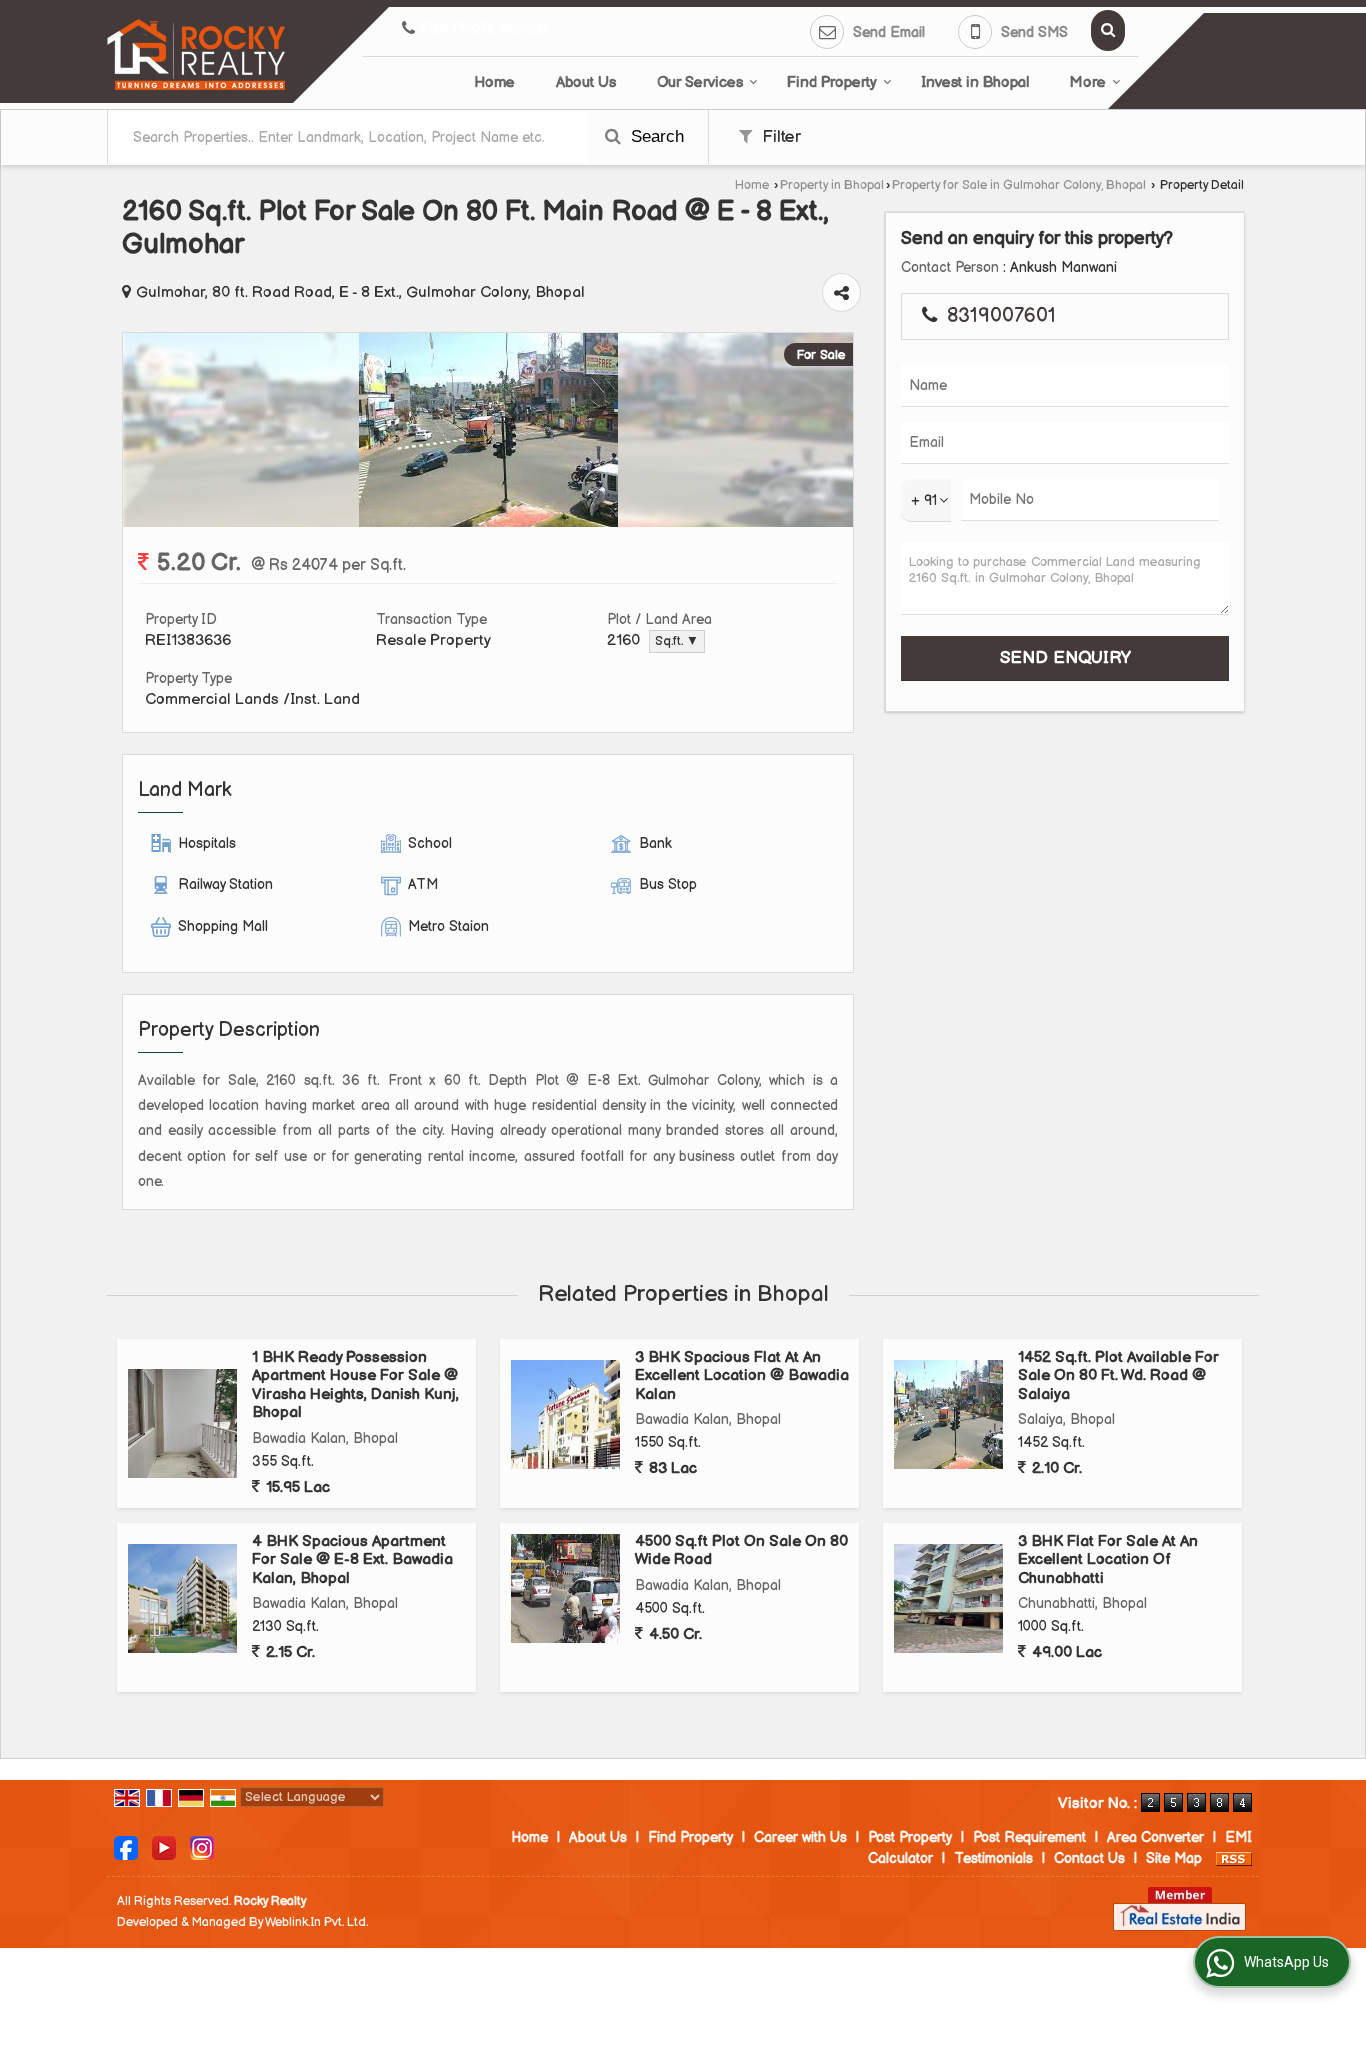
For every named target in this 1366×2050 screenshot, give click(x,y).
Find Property (832, 82)
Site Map (1174, 1858)
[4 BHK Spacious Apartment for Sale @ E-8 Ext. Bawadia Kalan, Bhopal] (182, 1598)
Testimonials (993, 1858)
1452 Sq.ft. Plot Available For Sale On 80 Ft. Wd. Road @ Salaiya (1118, 1376)
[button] (484, 28)
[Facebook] (126, 1847)
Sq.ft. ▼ (677, 641)
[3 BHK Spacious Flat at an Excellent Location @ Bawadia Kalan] (565, 1414)
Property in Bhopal (832, 185)
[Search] (1108, 30)
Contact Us (1089, 1858)
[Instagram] (202, 1847)
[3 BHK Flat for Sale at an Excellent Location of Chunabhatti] (948, 1598)
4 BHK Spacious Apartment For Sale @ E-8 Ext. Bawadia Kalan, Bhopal (352, 1560)
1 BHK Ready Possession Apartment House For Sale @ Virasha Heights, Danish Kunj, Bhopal (355, 1385)
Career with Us (800, 1837)
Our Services (700, 82)
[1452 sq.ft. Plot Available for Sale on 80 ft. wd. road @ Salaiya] (948, 1414)
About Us (586, 82)
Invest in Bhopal (975, 82)
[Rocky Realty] (196, 54)
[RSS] (1234, 1858)
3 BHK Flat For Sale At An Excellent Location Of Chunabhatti (1108, 1560)
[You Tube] (164, 1847)
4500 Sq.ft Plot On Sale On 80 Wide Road (741, 1550)
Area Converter (1155, 1837)
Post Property (910, 1837)
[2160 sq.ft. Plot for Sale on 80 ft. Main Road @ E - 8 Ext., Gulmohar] (488, 522)
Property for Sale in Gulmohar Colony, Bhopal (1019, 185)
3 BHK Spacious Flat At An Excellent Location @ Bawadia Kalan (742, 1376)
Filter (779, 137)
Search (655, 136)
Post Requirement (1029, 1837)
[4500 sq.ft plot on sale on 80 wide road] (565, 1588)
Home (494, 82)
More (1088, 82)
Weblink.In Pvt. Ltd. (316, 1922)
